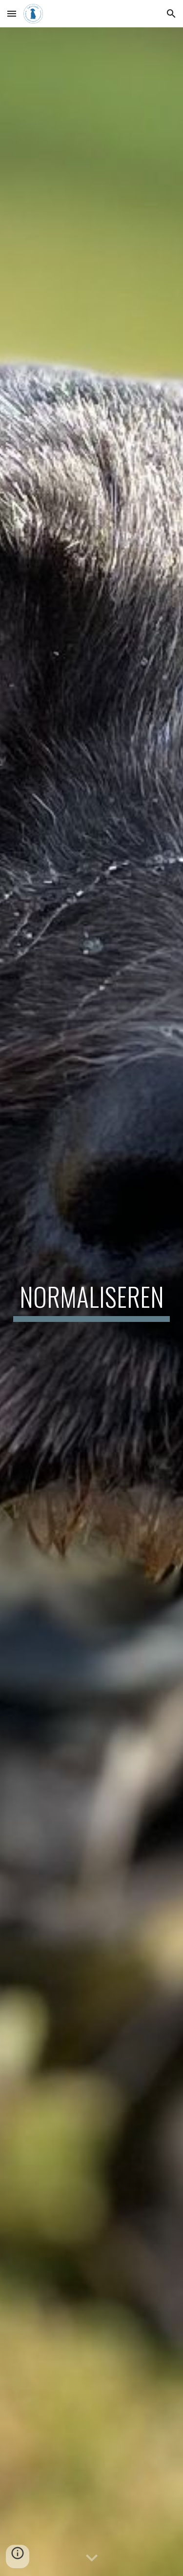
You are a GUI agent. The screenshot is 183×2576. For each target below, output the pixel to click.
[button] (12, 13)
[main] (92, 1301)
